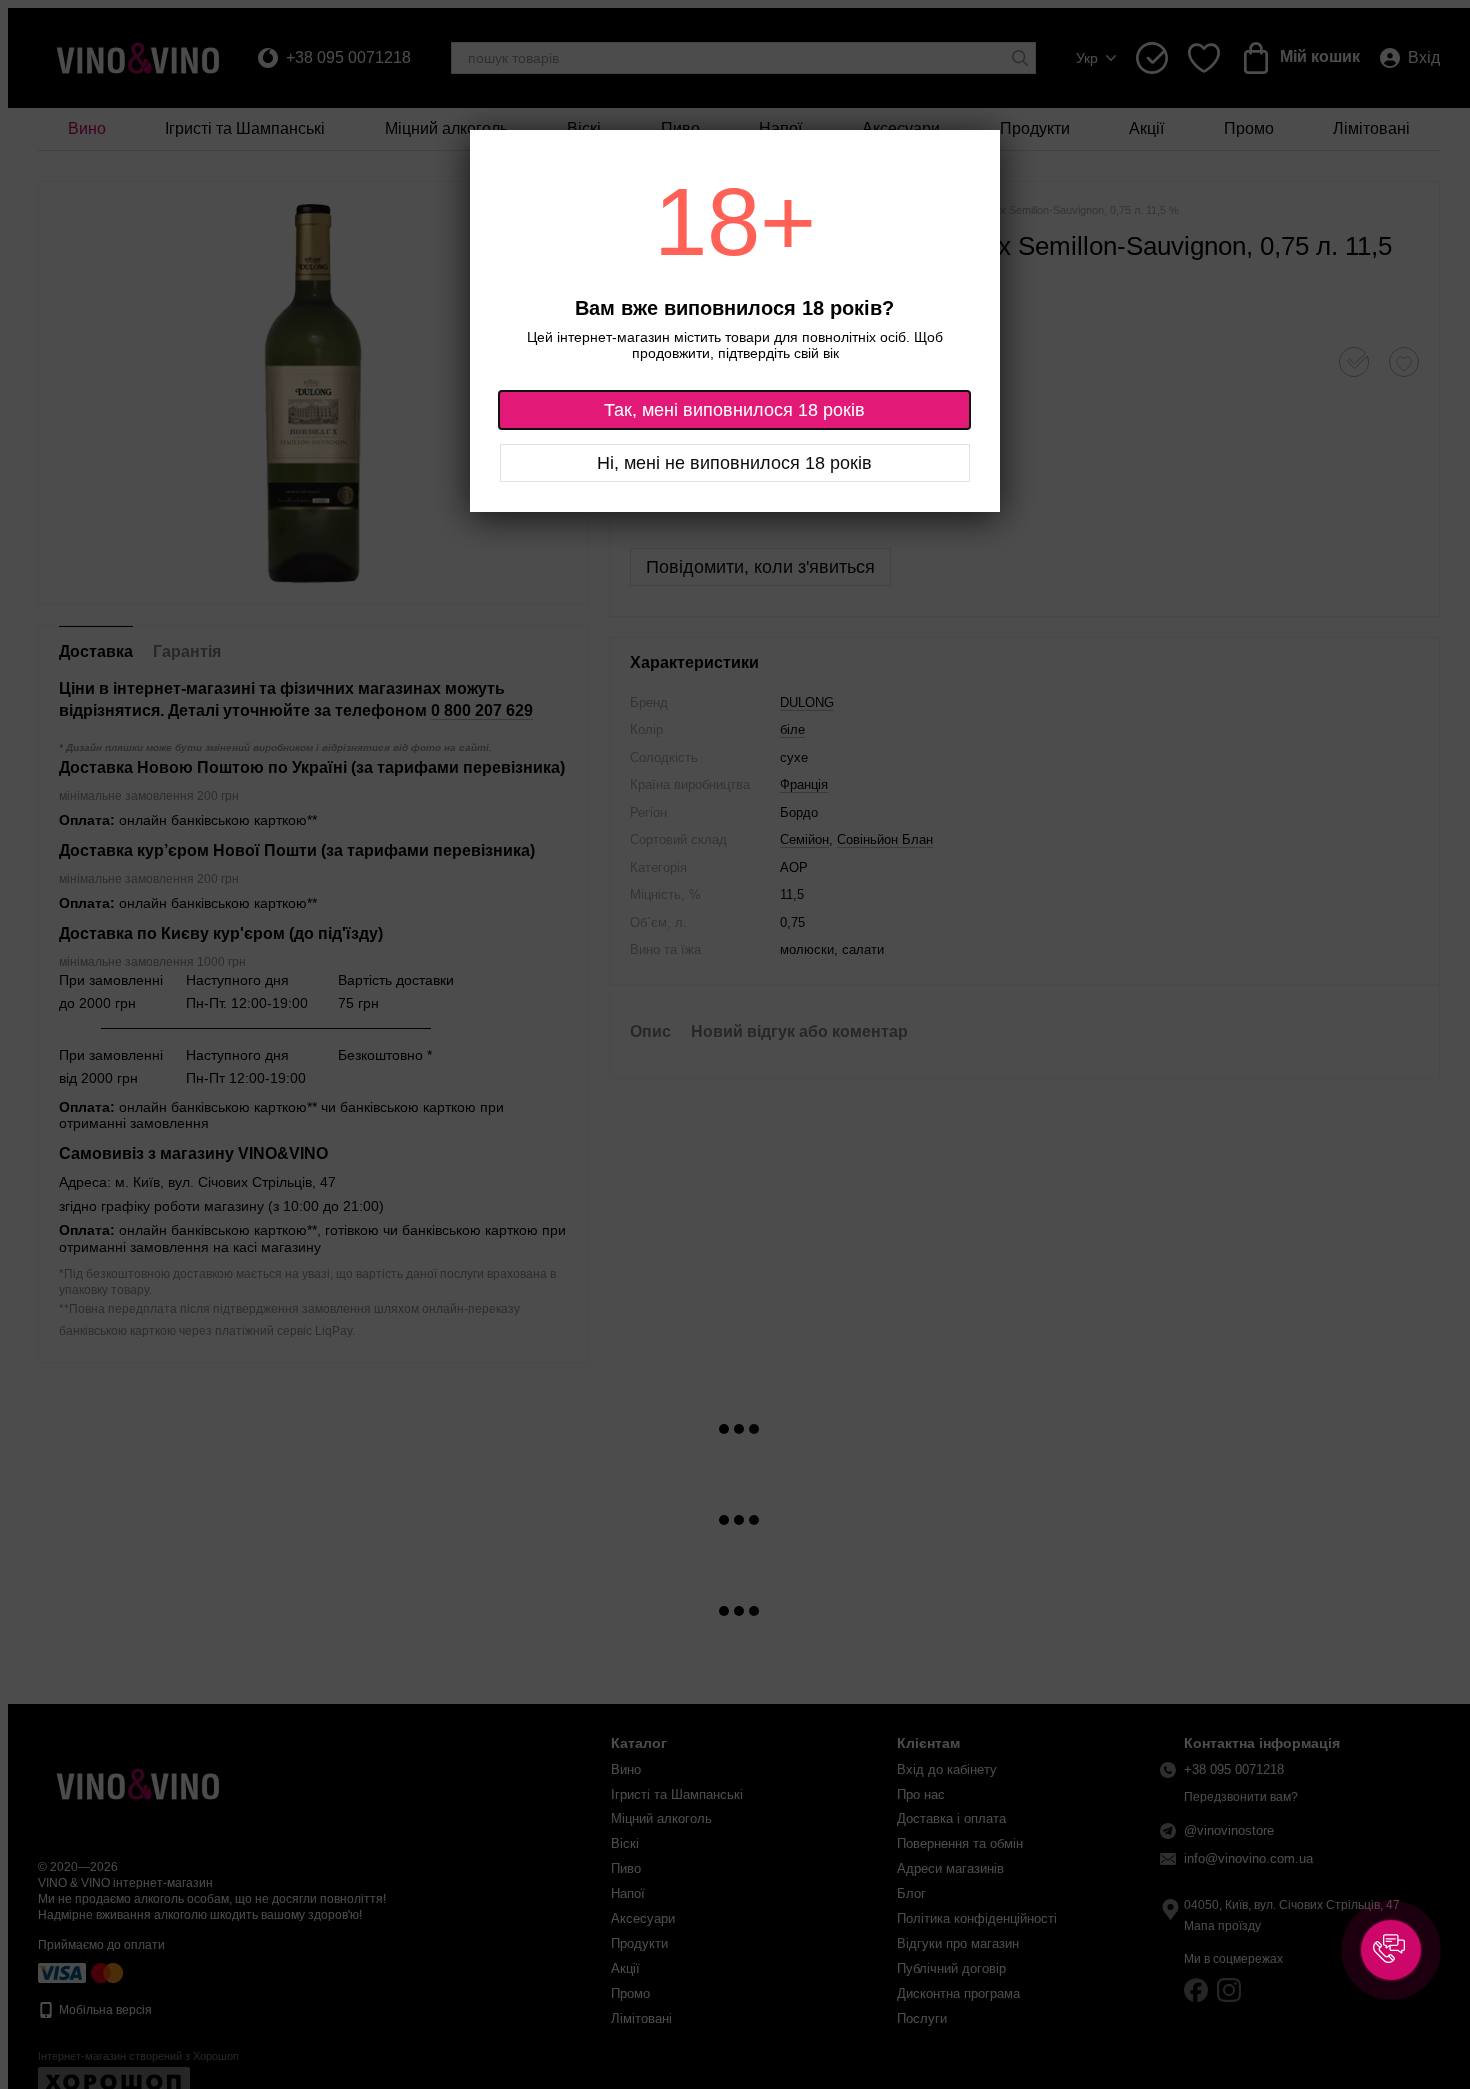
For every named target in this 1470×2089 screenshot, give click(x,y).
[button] (1391, 1950)
